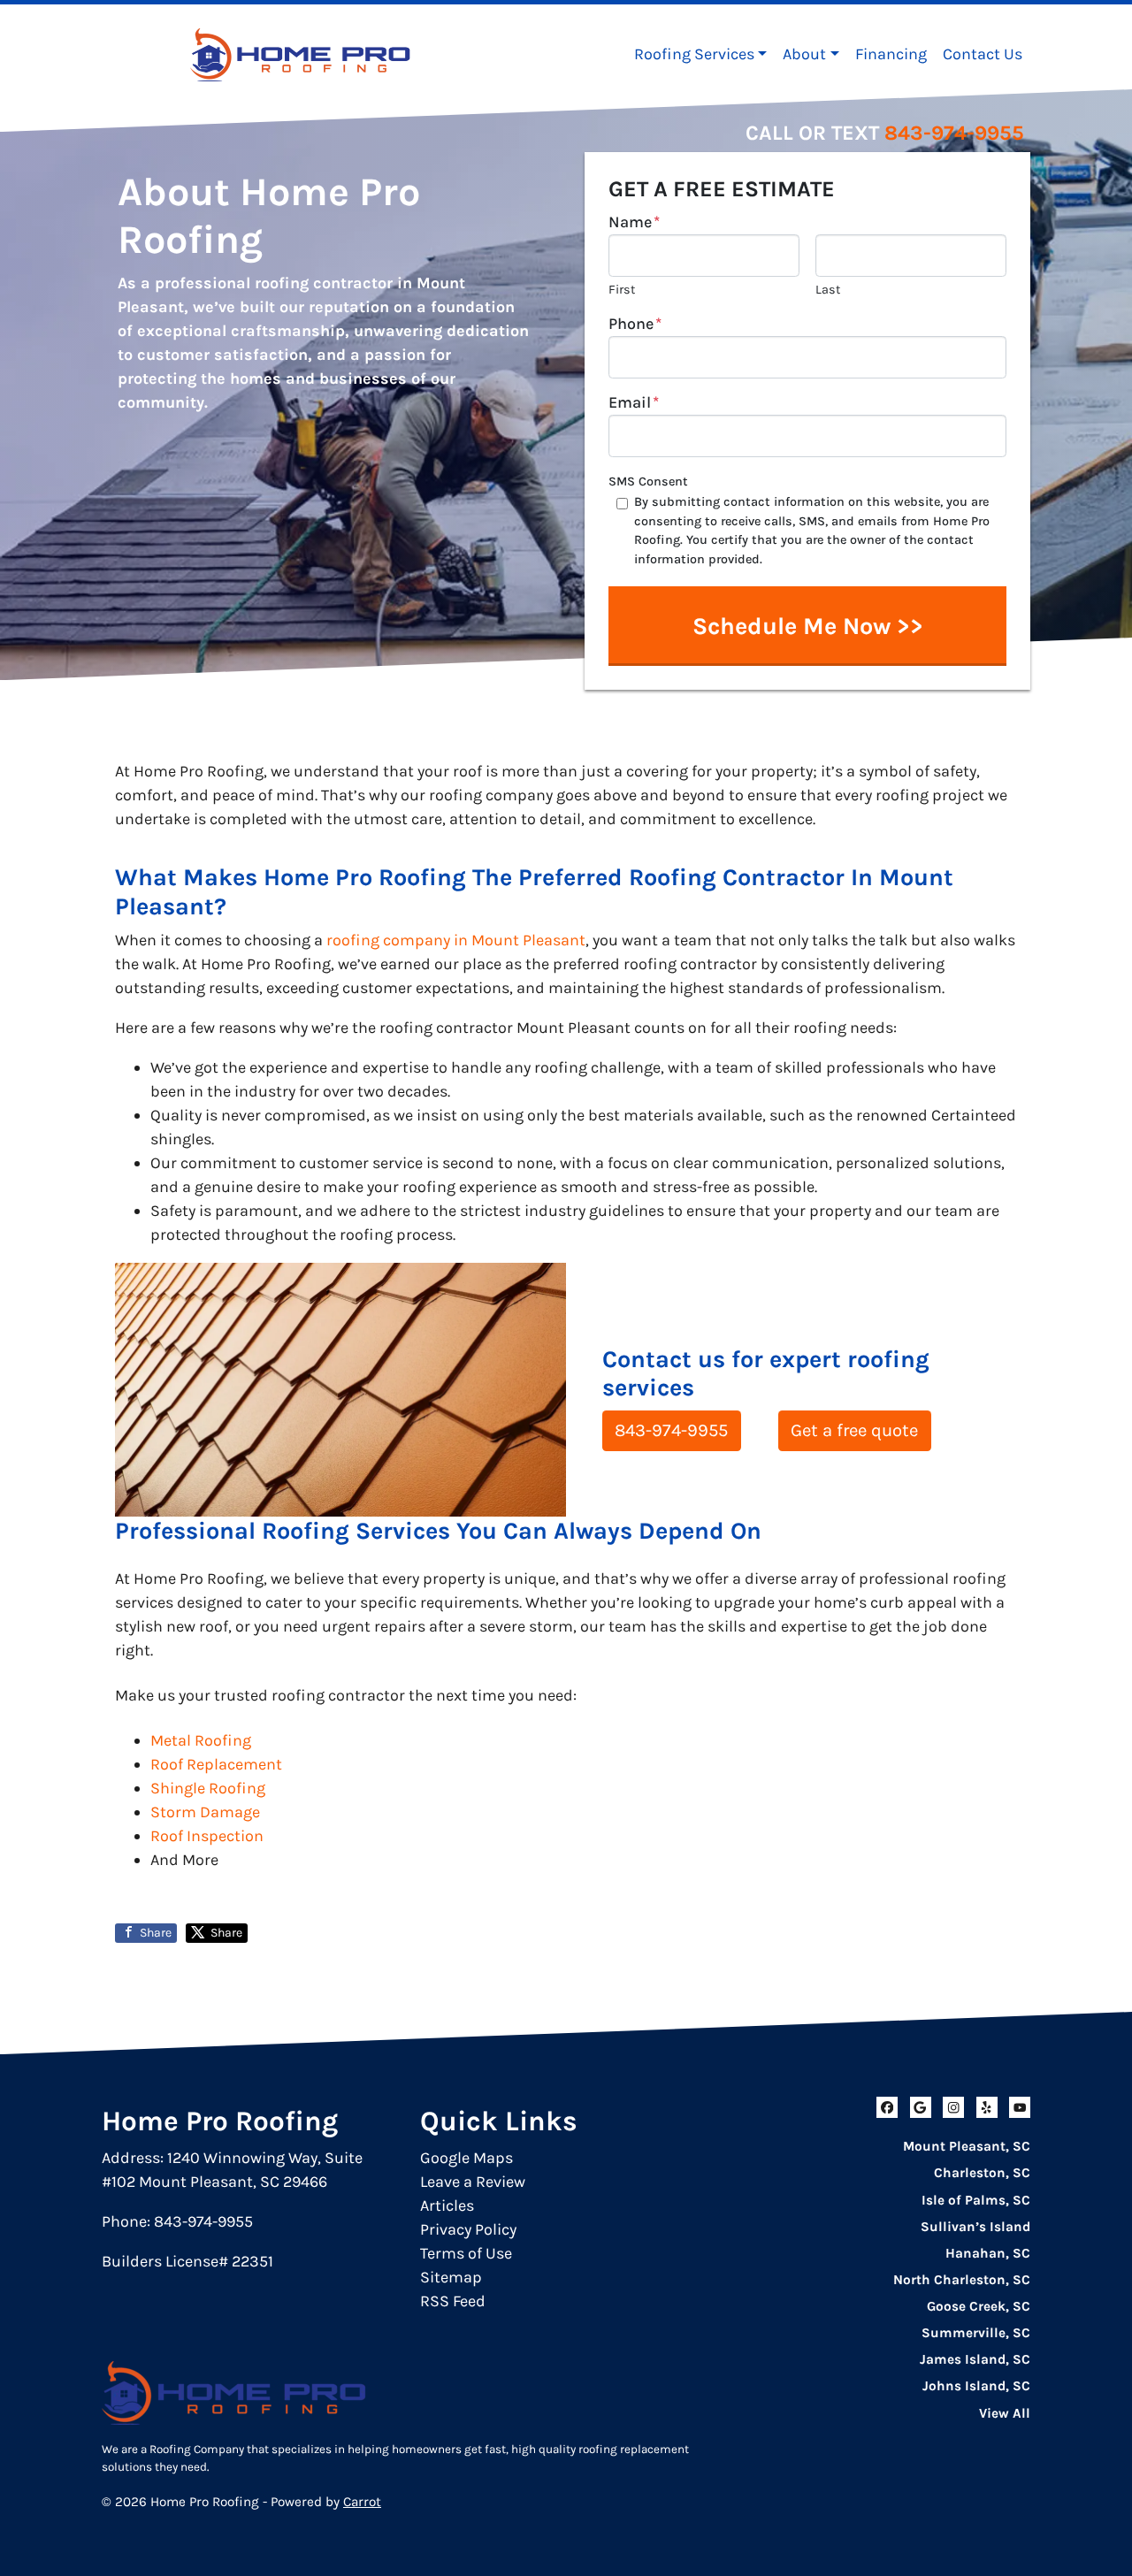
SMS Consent (648, 482)
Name (634, 222)
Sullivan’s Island (975, 2227)
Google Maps (467, 2158)
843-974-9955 (954, 133)
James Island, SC (975, 2359)
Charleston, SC (982, 2173)
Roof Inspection (207, 1836)
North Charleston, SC (962, 2280)
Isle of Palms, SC (976, 2200)
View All (1005, 2413)
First (622, 290)
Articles (447, 2205)
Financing (891, 54)
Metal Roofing (201, 1740)
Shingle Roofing (208, 1788)
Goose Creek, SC (979, 2306)
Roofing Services (694, 54)
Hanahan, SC (988, 2253)
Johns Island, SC (976, 2386)
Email (634, 402)
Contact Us (983, 54)
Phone (635, 324)
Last (828, 290)
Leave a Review (473, 2182)
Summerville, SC (976, 2333)
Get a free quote (854, 1430)
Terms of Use (466, 2253)
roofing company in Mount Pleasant (456, 940)
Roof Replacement (216, 1764)
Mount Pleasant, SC (967, 2146)
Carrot (362, 2502)
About (804, 54)
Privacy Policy (468, 2229)
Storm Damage (205, 1812)
